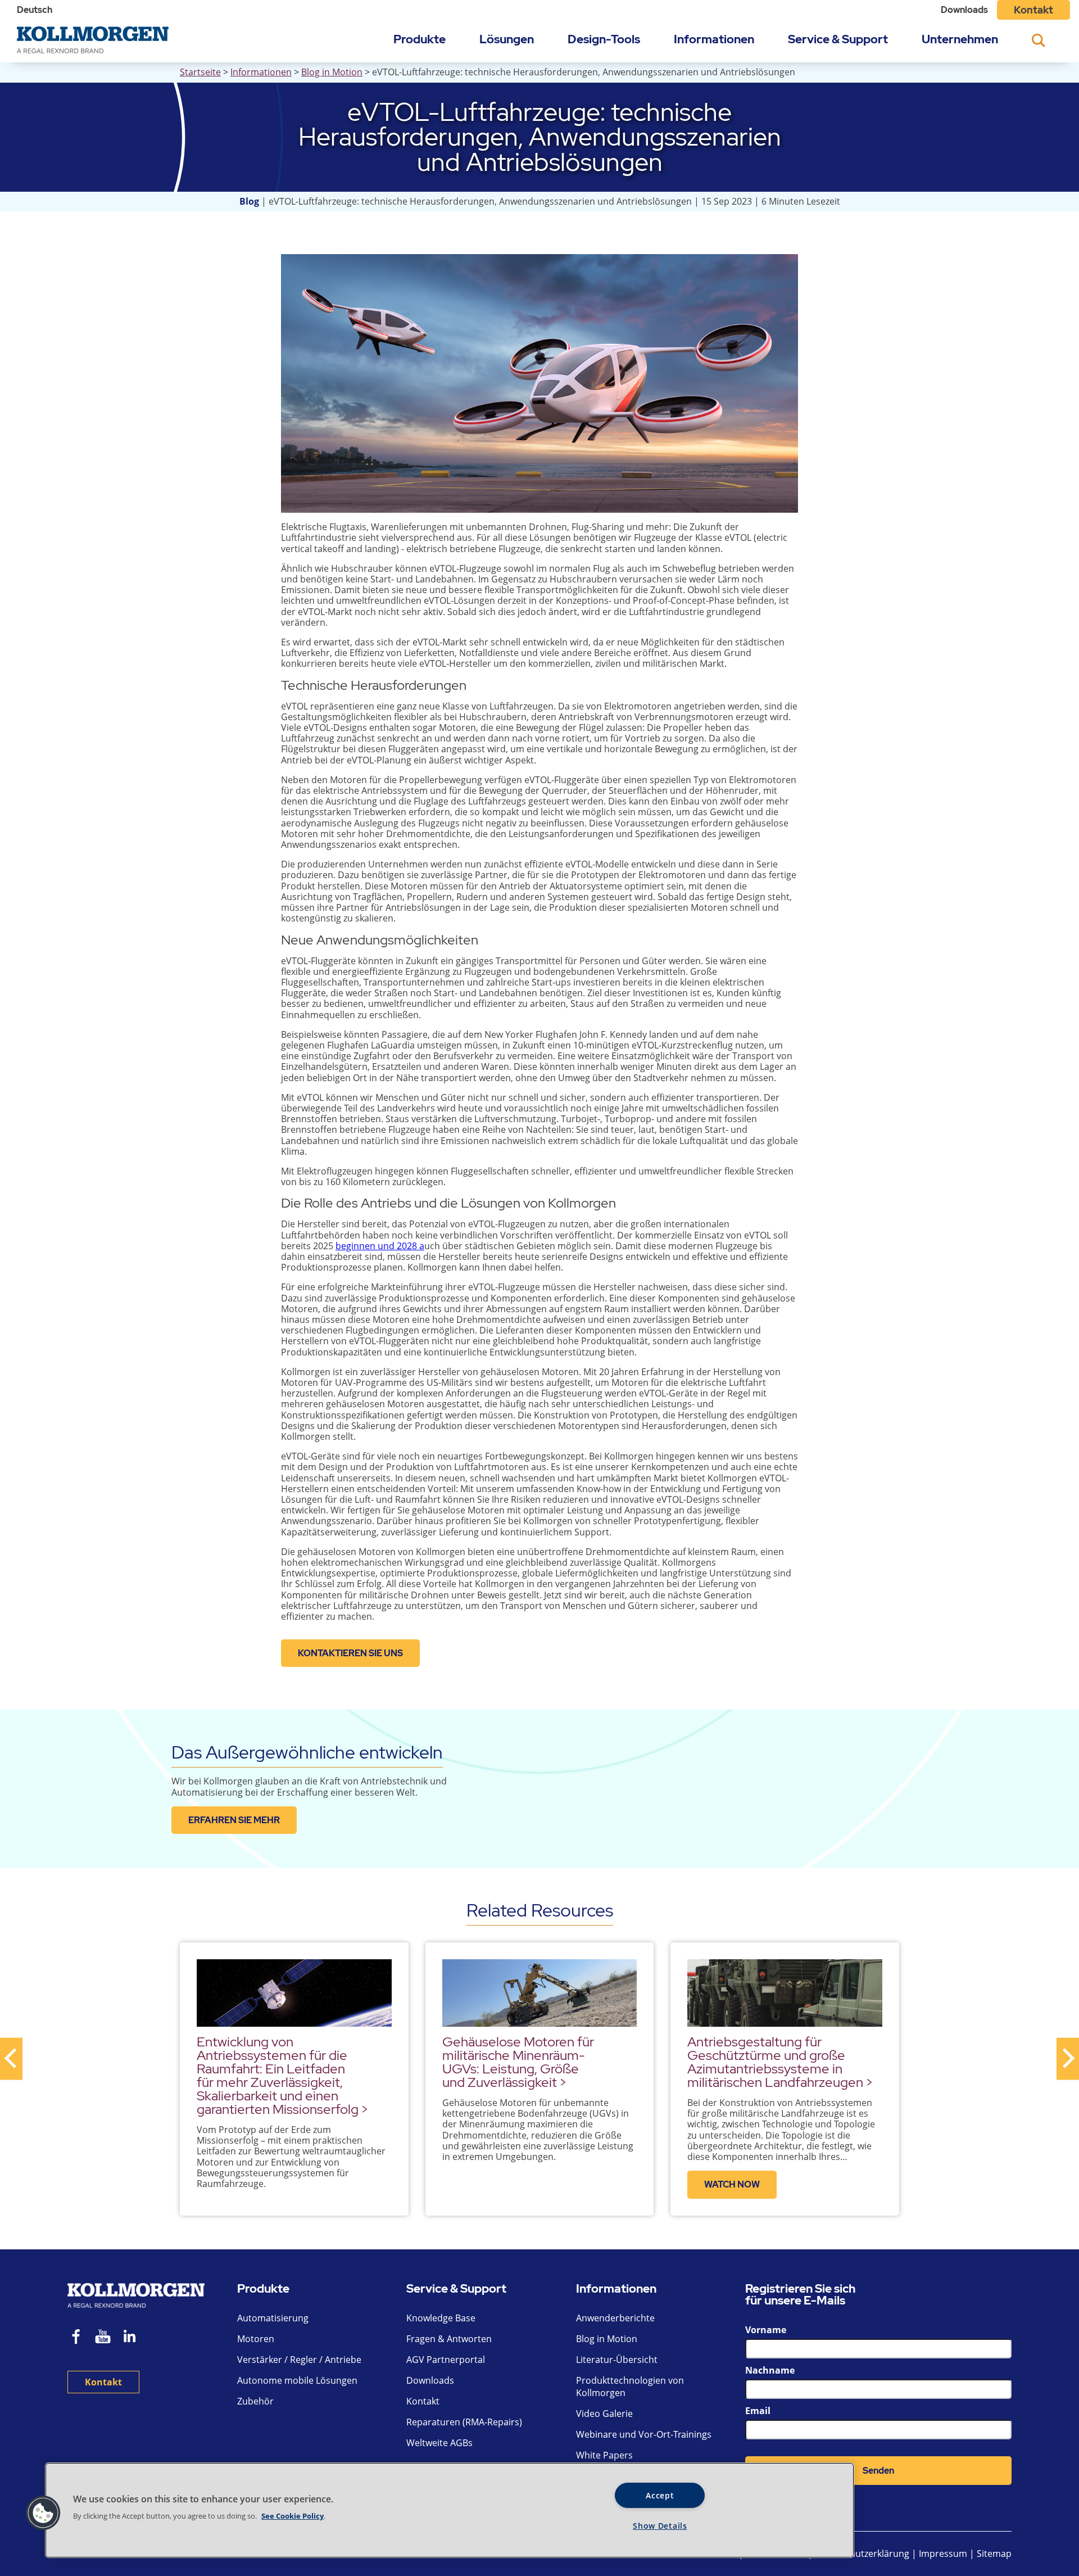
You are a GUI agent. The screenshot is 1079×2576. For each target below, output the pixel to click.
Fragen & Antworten (449, 2339)
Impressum (943, 2554)
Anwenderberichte (615, 2318)
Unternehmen (960, 39)
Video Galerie (604, 2414)
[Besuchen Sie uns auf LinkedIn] (133, 2338)
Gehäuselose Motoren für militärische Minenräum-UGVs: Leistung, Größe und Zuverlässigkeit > (518, 2062)
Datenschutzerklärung (863, 2554)
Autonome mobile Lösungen (297, 2380)
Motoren (256, 2339)
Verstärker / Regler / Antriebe (299, 2360)
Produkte (420, 39)
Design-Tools (604, 39)
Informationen (714, 39)
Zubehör (255, 2401)
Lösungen (507, 39)
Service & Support (838, 39)
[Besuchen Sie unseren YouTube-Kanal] (103, 2338)
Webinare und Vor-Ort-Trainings (644, 2434)
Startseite (200, 72)
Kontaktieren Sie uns (350, 1653)
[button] (43, 2513)
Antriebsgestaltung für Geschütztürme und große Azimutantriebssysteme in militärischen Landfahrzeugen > (780, 2062)
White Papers (604, 2455)
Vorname (766, 2330)
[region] (450, 2510)
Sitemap (994, 2554)
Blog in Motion (332, 72)
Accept (660, 2495)
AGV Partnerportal (446, 2360)
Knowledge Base (441, 2318)
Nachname (770, 2370)
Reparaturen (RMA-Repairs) (464, 2422)
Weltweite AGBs (439, 2443)
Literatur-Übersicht (617, 2360)
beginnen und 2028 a (380, 1246)
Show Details (660, 2526)
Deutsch (35, 10)
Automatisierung (273, 2318)
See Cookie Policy (293, 2516)
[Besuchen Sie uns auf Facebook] (76, 2338)
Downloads (964, 10)
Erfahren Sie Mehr (234, 1820)
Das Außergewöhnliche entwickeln (307, 1752)
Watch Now (732, 2184)
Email (758, 2411)
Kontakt (1033, 10)
